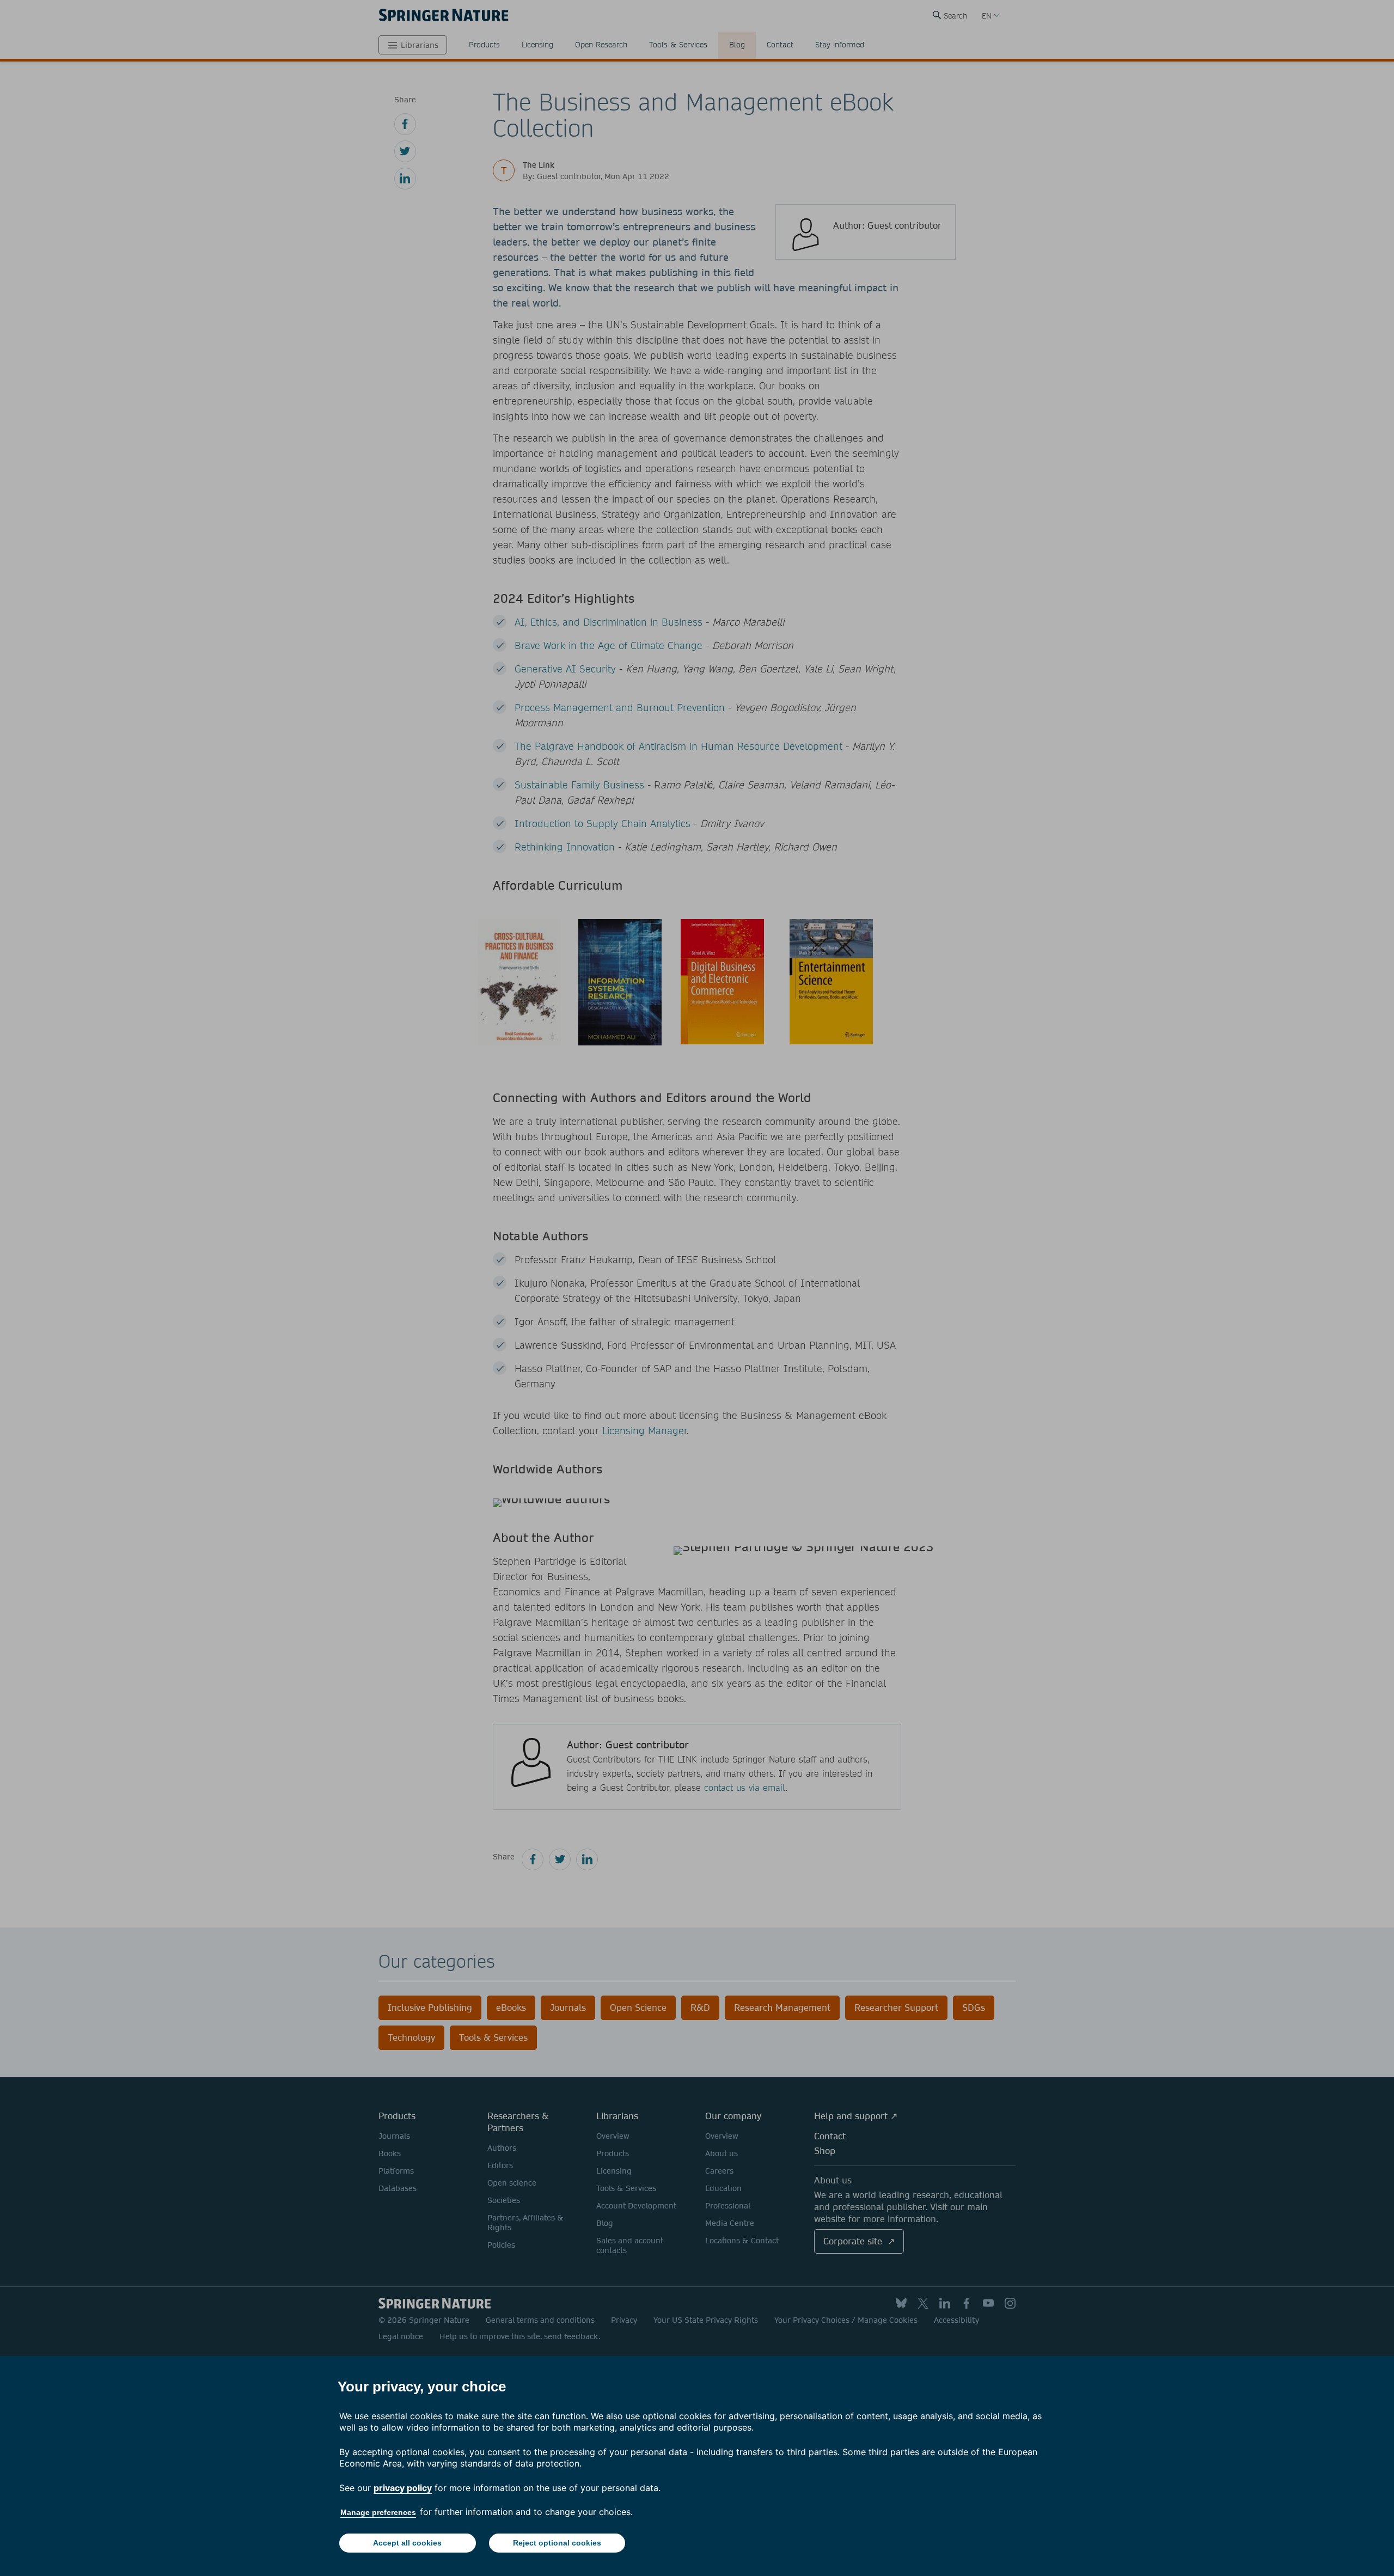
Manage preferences (378, 2512)
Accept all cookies (407, 2543)
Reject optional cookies (557, 2543)
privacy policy (403, 2488)
